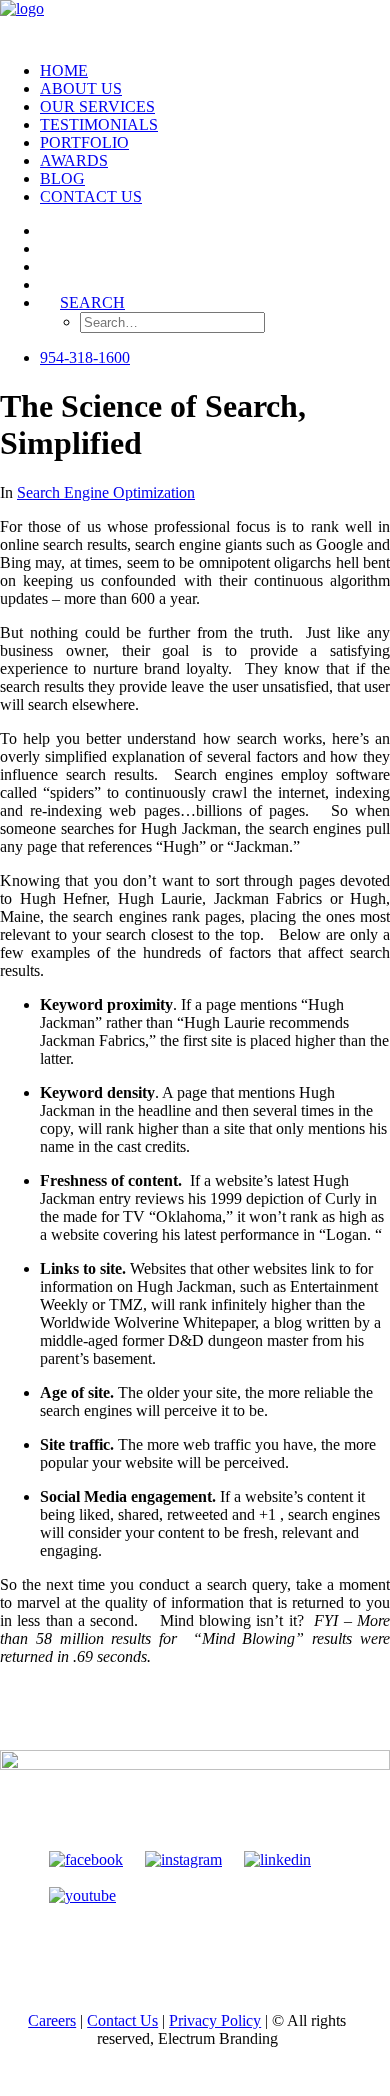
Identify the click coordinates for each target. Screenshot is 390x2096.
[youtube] (82, 1895)
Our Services (97, 106)
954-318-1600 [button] (85, 357)
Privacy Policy (215, 2020)
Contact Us (91, 196)
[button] (50, 230)
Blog (62, 178)
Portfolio (84, 142)
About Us (81, 88)
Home (64, 70)
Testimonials (99, 124)
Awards (74, 160)
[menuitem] (215, 71)
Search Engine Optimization (106, 492)
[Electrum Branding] (195, 23)
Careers (52, 2020)
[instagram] (183, 1859)
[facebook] (86, 1859)
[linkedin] (277, 1859)
